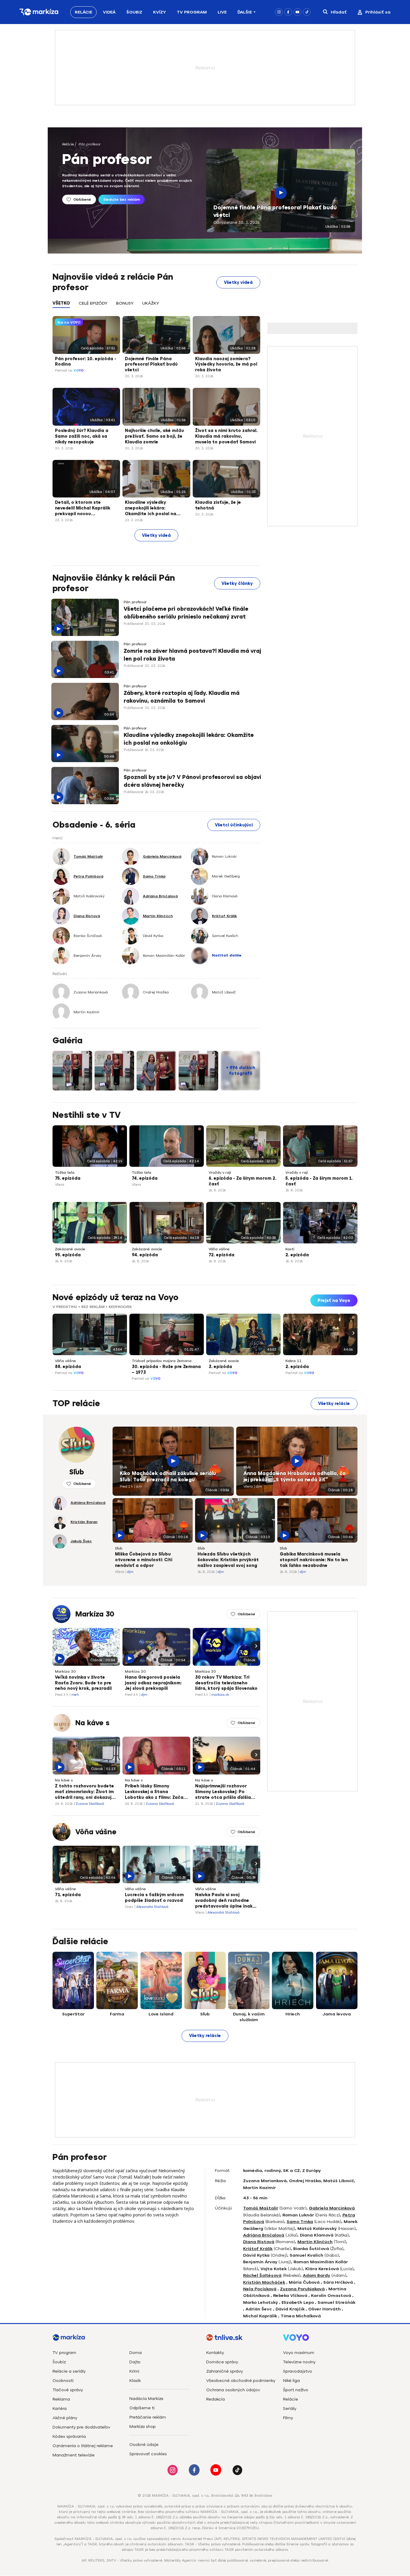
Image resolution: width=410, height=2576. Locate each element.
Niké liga (291, 2381)
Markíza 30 (95, 1614)
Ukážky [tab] (151, 303)
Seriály (290, 2409)
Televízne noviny (299, 2362)
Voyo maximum (299, 2353)
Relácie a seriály (69, 2371)
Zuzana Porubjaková (302, 2289)
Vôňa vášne (219, 1249)
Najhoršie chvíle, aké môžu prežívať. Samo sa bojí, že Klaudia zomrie (154, 436)
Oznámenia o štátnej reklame (83, 2446)
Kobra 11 (294, 1361)
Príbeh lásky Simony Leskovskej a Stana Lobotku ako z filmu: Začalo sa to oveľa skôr (156, 1792)
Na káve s (92, 1723)
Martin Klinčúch (315, 2242)
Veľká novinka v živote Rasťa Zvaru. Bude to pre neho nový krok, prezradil (83, 1683)
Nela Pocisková (260, 2289)
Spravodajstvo (298, 2371)
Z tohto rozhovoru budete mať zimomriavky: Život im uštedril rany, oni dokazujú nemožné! (84, 1792)
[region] (156, 307)
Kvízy (160, 12)
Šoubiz (134, 12)
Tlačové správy (68, 2390)
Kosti (290, 1249)
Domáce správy (222, 2362)
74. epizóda (145, 1178)
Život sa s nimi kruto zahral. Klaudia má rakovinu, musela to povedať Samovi (226, 436)
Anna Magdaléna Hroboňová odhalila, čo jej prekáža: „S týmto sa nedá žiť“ (295, 1477)
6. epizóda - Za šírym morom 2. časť (243, 1181)
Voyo (79, 371)
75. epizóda (68, 1178)
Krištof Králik (258, 2249)
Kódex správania (69, 2436)
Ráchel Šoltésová (262, 2275)
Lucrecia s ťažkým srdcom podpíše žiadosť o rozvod (154, 1898)
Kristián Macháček (264, 2282)
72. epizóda (222, 1255)
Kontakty (215, 2353)
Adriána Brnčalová (264, 2235)
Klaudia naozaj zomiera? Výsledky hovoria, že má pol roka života (226, 365)
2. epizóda (297, 1255)
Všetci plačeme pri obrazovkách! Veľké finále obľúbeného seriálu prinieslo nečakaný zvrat (186, 613)
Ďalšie (245, 12)
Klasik (135, 2381)
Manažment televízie (74, 2455)
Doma (136, 2353)
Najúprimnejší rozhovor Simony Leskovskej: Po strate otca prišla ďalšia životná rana (223, 1792)
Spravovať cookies (148, 2454)
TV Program (192, 12)
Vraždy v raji (220, 1172)
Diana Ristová (259, 2242)
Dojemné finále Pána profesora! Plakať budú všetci (275, 211)
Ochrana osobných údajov (233, 2390)
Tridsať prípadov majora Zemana (162, 1361)
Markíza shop (143, 2427)
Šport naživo (296, 2390)
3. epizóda (220, 1367)
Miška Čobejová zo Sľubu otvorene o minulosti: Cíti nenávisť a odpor (144, 1560)
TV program (64, 2353)
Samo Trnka (300, 2222)
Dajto (135, 2362)
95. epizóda (68, 1255)
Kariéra (60, 2409)
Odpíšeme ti (142, 2408)
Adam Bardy (317, 2275)
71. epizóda (68, 1895)
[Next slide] (353, 1333)
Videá (109, 12)
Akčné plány (65, 2418)
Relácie (83, 12)
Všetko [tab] (61, 303)
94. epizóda (145, 1255)
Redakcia (216, 2399)
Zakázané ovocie (70, 1249)
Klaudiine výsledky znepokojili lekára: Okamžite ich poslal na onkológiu (151, 509)
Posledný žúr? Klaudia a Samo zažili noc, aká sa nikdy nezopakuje (82, 436)
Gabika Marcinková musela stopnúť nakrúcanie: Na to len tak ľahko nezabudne (314, 1560)
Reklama (61, 2399)
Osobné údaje (144, 2445)
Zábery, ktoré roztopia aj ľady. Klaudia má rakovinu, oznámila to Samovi (182, 697)
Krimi (134, 2371)
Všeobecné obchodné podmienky (241, 2381)
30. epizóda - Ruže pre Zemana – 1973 (166, 1370)
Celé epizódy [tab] (93, 303)
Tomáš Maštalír (261, 2208)
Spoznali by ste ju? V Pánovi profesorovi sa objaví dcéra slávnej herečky (192, 781)
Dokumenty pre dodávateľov (81, 2427)
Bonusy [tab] (125, 303)
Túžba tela (65, 1172)
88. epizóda (68, 1367)
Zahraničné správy (225, 2371)
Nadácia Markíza (146, 2399)
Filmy (288, 2418)
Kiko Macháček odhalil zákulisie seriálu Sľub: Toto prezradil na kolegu (168, 1477)
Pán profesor (90, 144)
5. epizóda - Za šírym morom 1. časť (319, 1181)
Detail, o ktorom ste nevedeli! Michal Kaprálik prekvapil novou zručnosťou (83, 509)
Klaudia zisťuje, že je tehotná (218, 505)
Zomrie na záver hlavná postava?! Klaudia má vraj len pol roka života (192, 655)
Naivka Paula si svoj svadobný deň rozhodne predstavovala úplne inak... (226, 1901)
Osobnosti (63, 2381)
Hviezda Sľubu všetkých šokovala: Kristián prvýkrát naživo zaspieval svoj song (228, 1560)
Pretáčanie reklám (148, 2417)
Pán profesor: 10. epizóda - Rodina (86, 362)
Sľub (123, 1467)
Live (222, 12)
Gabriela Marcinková (332, 2208)
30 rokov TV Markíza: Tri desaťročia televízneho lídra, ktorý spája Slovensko (226, 1683)
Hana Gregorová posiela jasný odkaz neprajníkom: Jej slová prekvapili (153, 1683)
